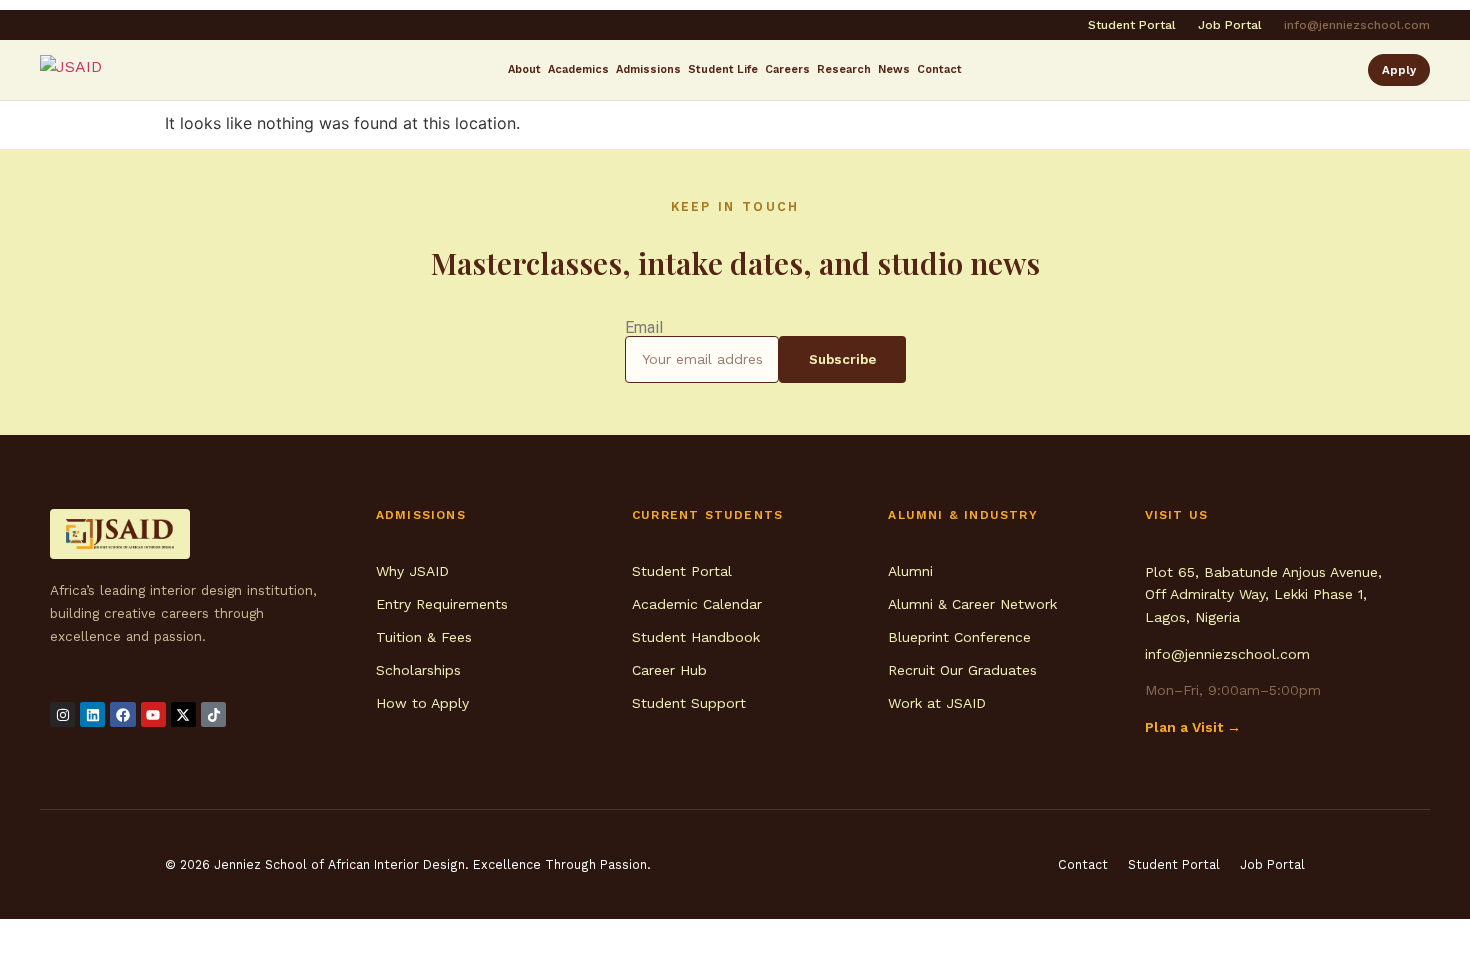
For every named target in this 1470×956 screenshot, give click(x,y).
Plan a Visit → (1193, 727)
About (524, 69)
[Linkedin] (92, 714)
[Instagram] (62, 714)
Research (844, 69)
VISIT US (1177, 515)
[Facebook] (122, 714)
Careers (787, 69)
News (894, 69)
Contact (939, 69)
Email (644, 328)
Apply (1399, 70)
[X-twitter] (183, 714)
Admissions (648, 69)
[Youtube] (153, 714)
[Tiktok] (213, 714)
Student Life (723, 69)
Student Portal (1132, 25)
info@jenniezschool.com (1357, 25)
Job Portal (1230, 25)
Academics (578, 69)
